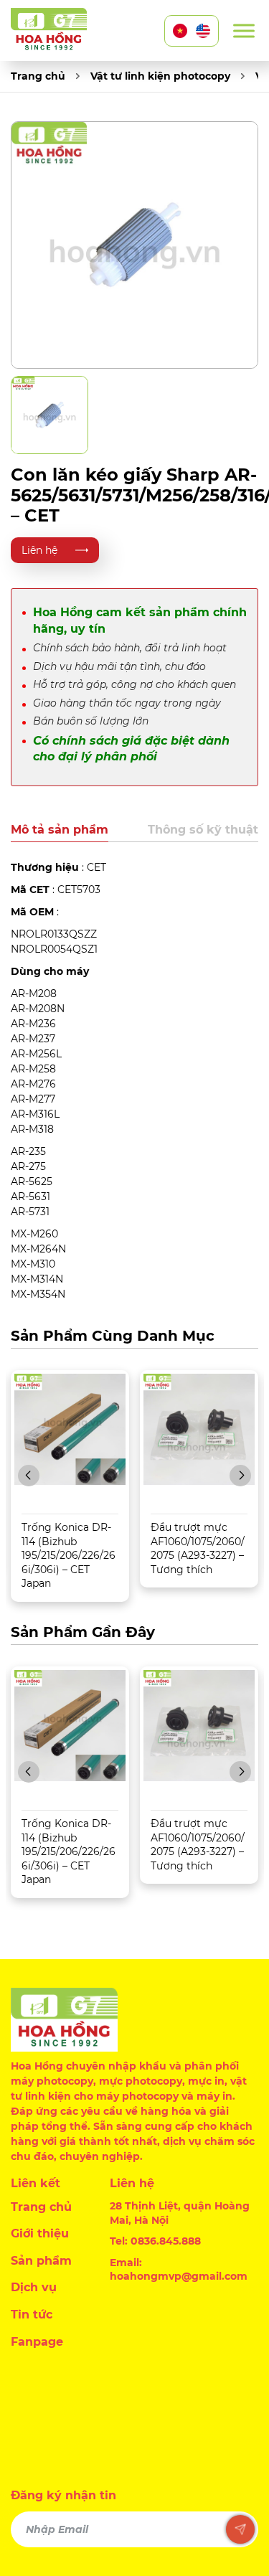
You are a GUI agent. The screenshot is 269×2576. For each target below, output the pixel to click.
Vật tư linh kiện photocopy (160, 76)
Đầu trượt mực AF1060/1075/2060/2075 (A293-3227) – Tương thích (198, 1548)
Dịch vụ (34, 2287)
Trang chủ (38, 76)
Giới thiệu (40, 2233)
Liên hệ (39, 550)
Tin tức (32, 2315)
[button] (29, 1476)
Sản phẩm (41, 2261)
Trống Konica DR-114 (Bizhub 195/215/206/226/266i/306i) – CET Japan (69, 1555)
